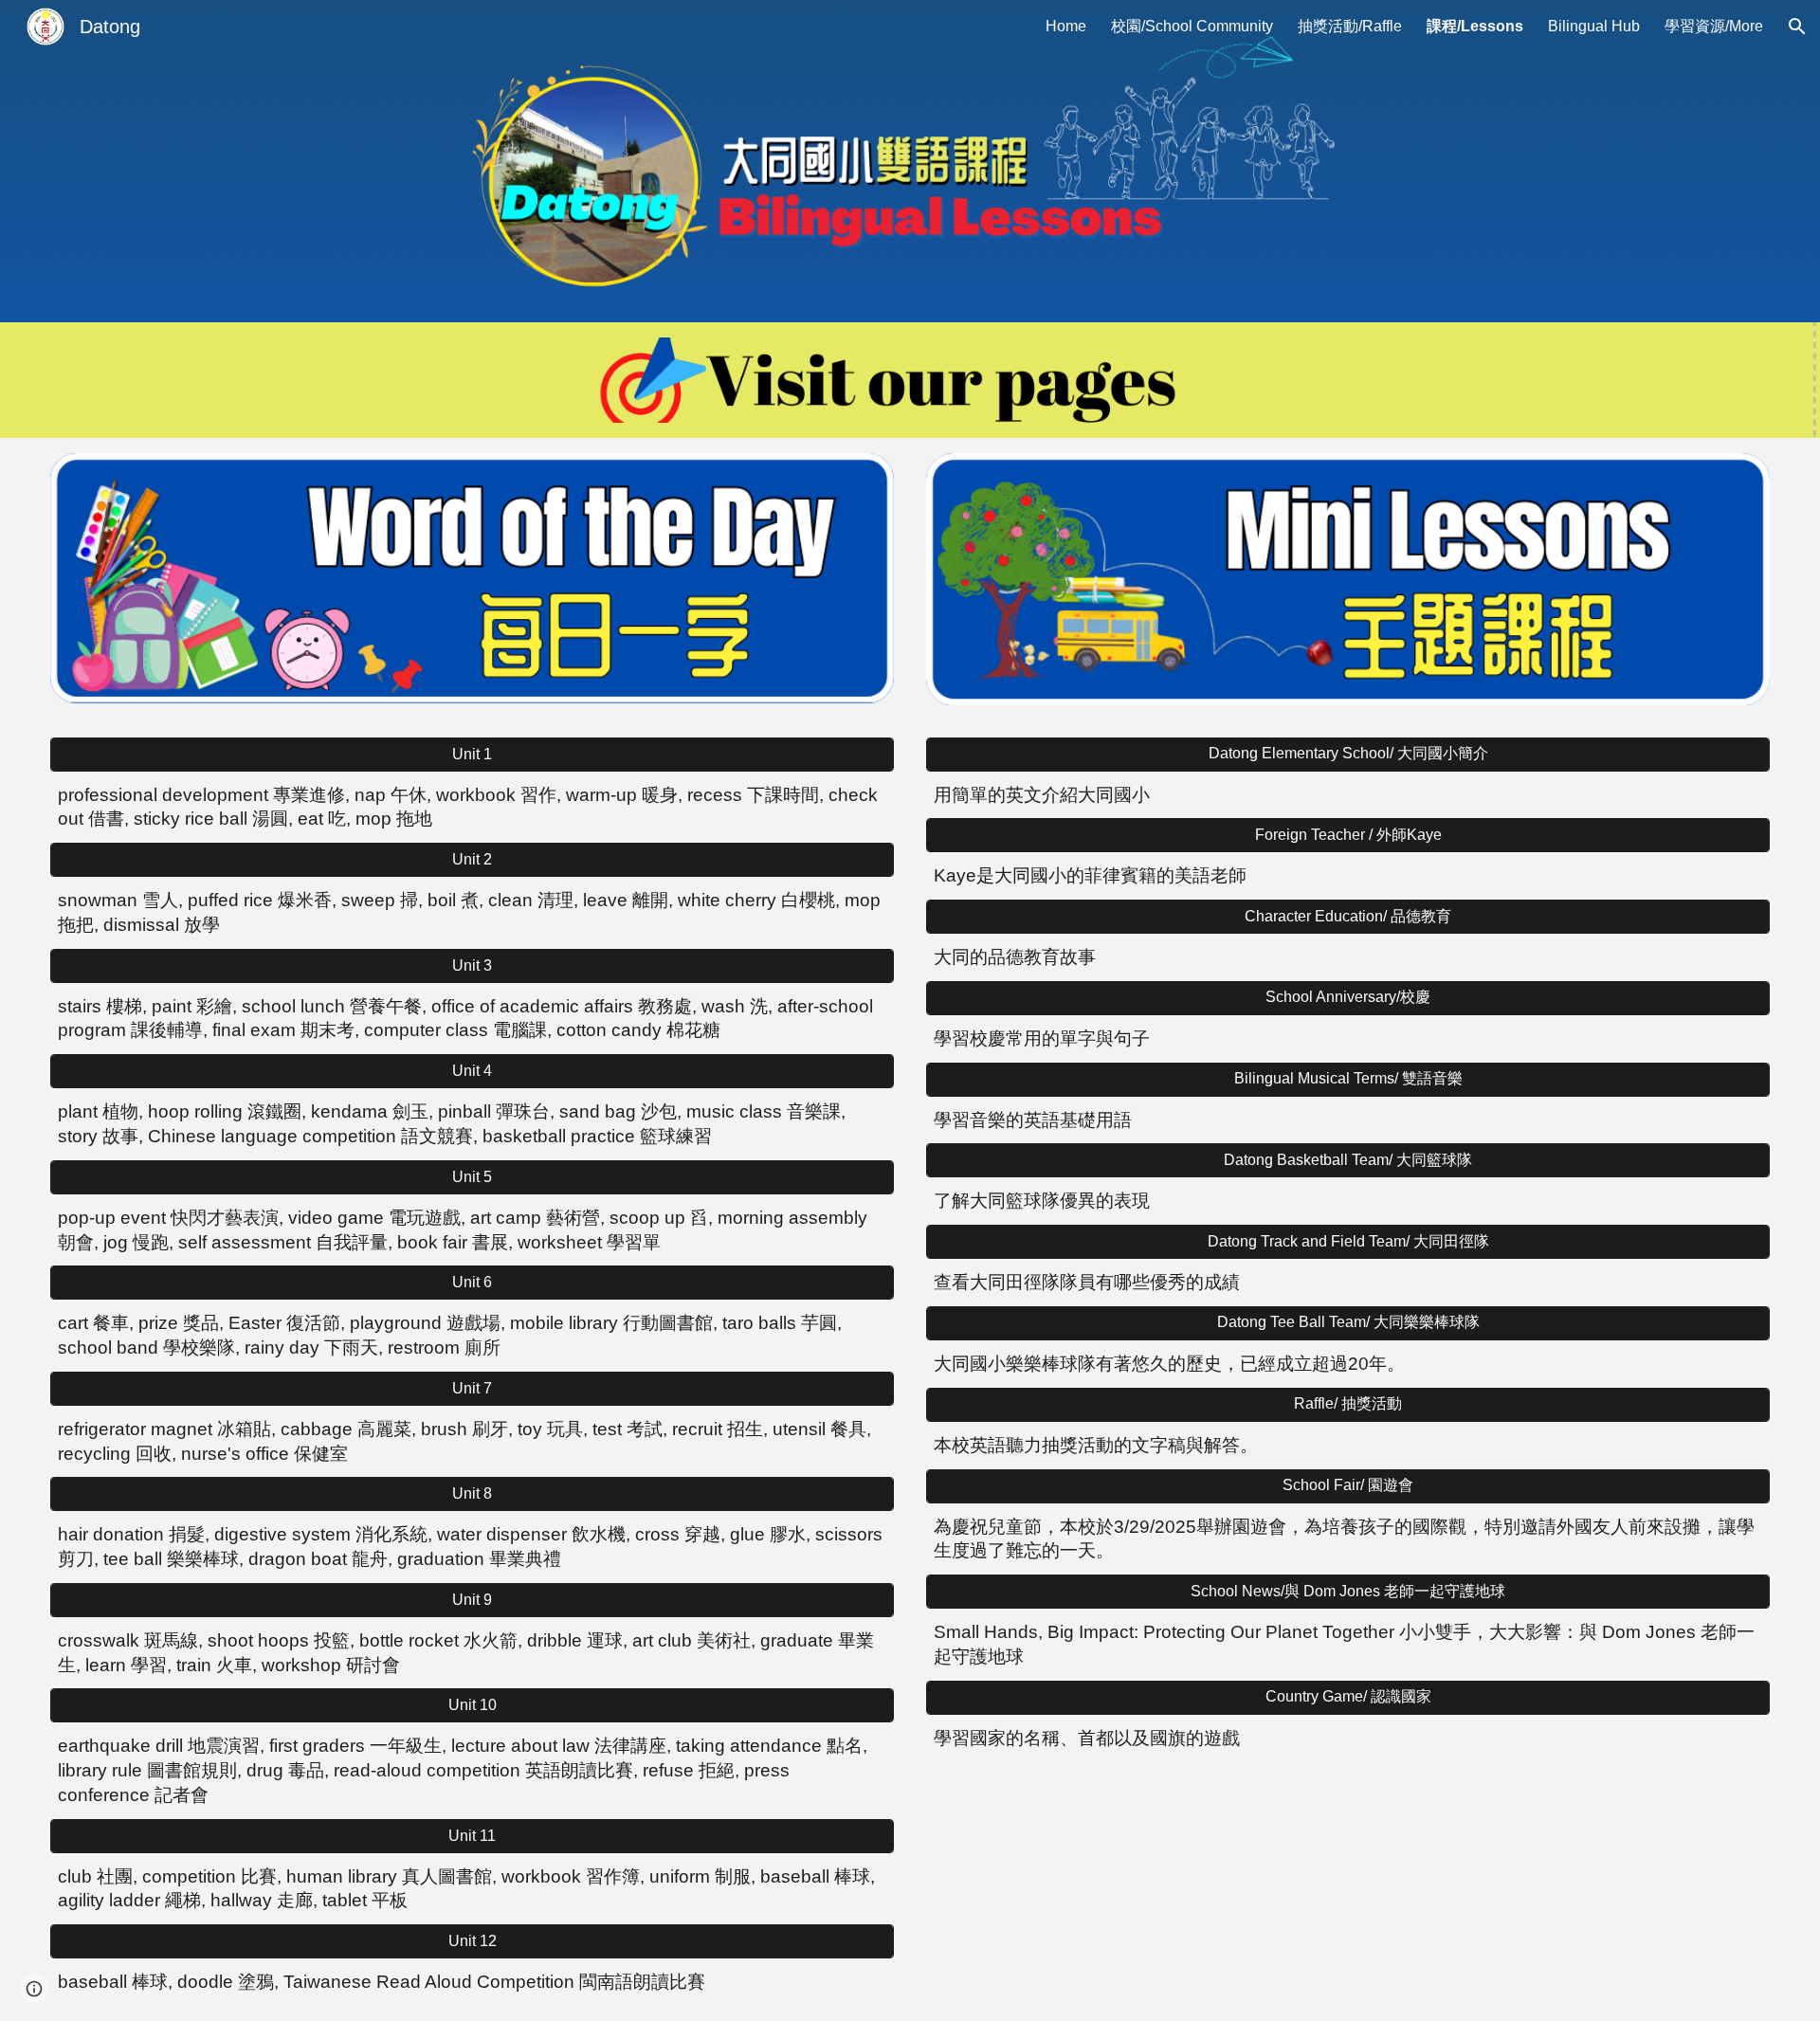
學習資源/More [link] (1714, 26)
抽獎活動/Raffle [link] (1350, 26)
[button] (1797, 27)
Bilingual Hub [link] (1594, 26)
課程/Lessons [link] (1475, 26)
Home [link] (1066, 26)
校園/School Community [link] (1192, 26)
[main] (472, 808)
